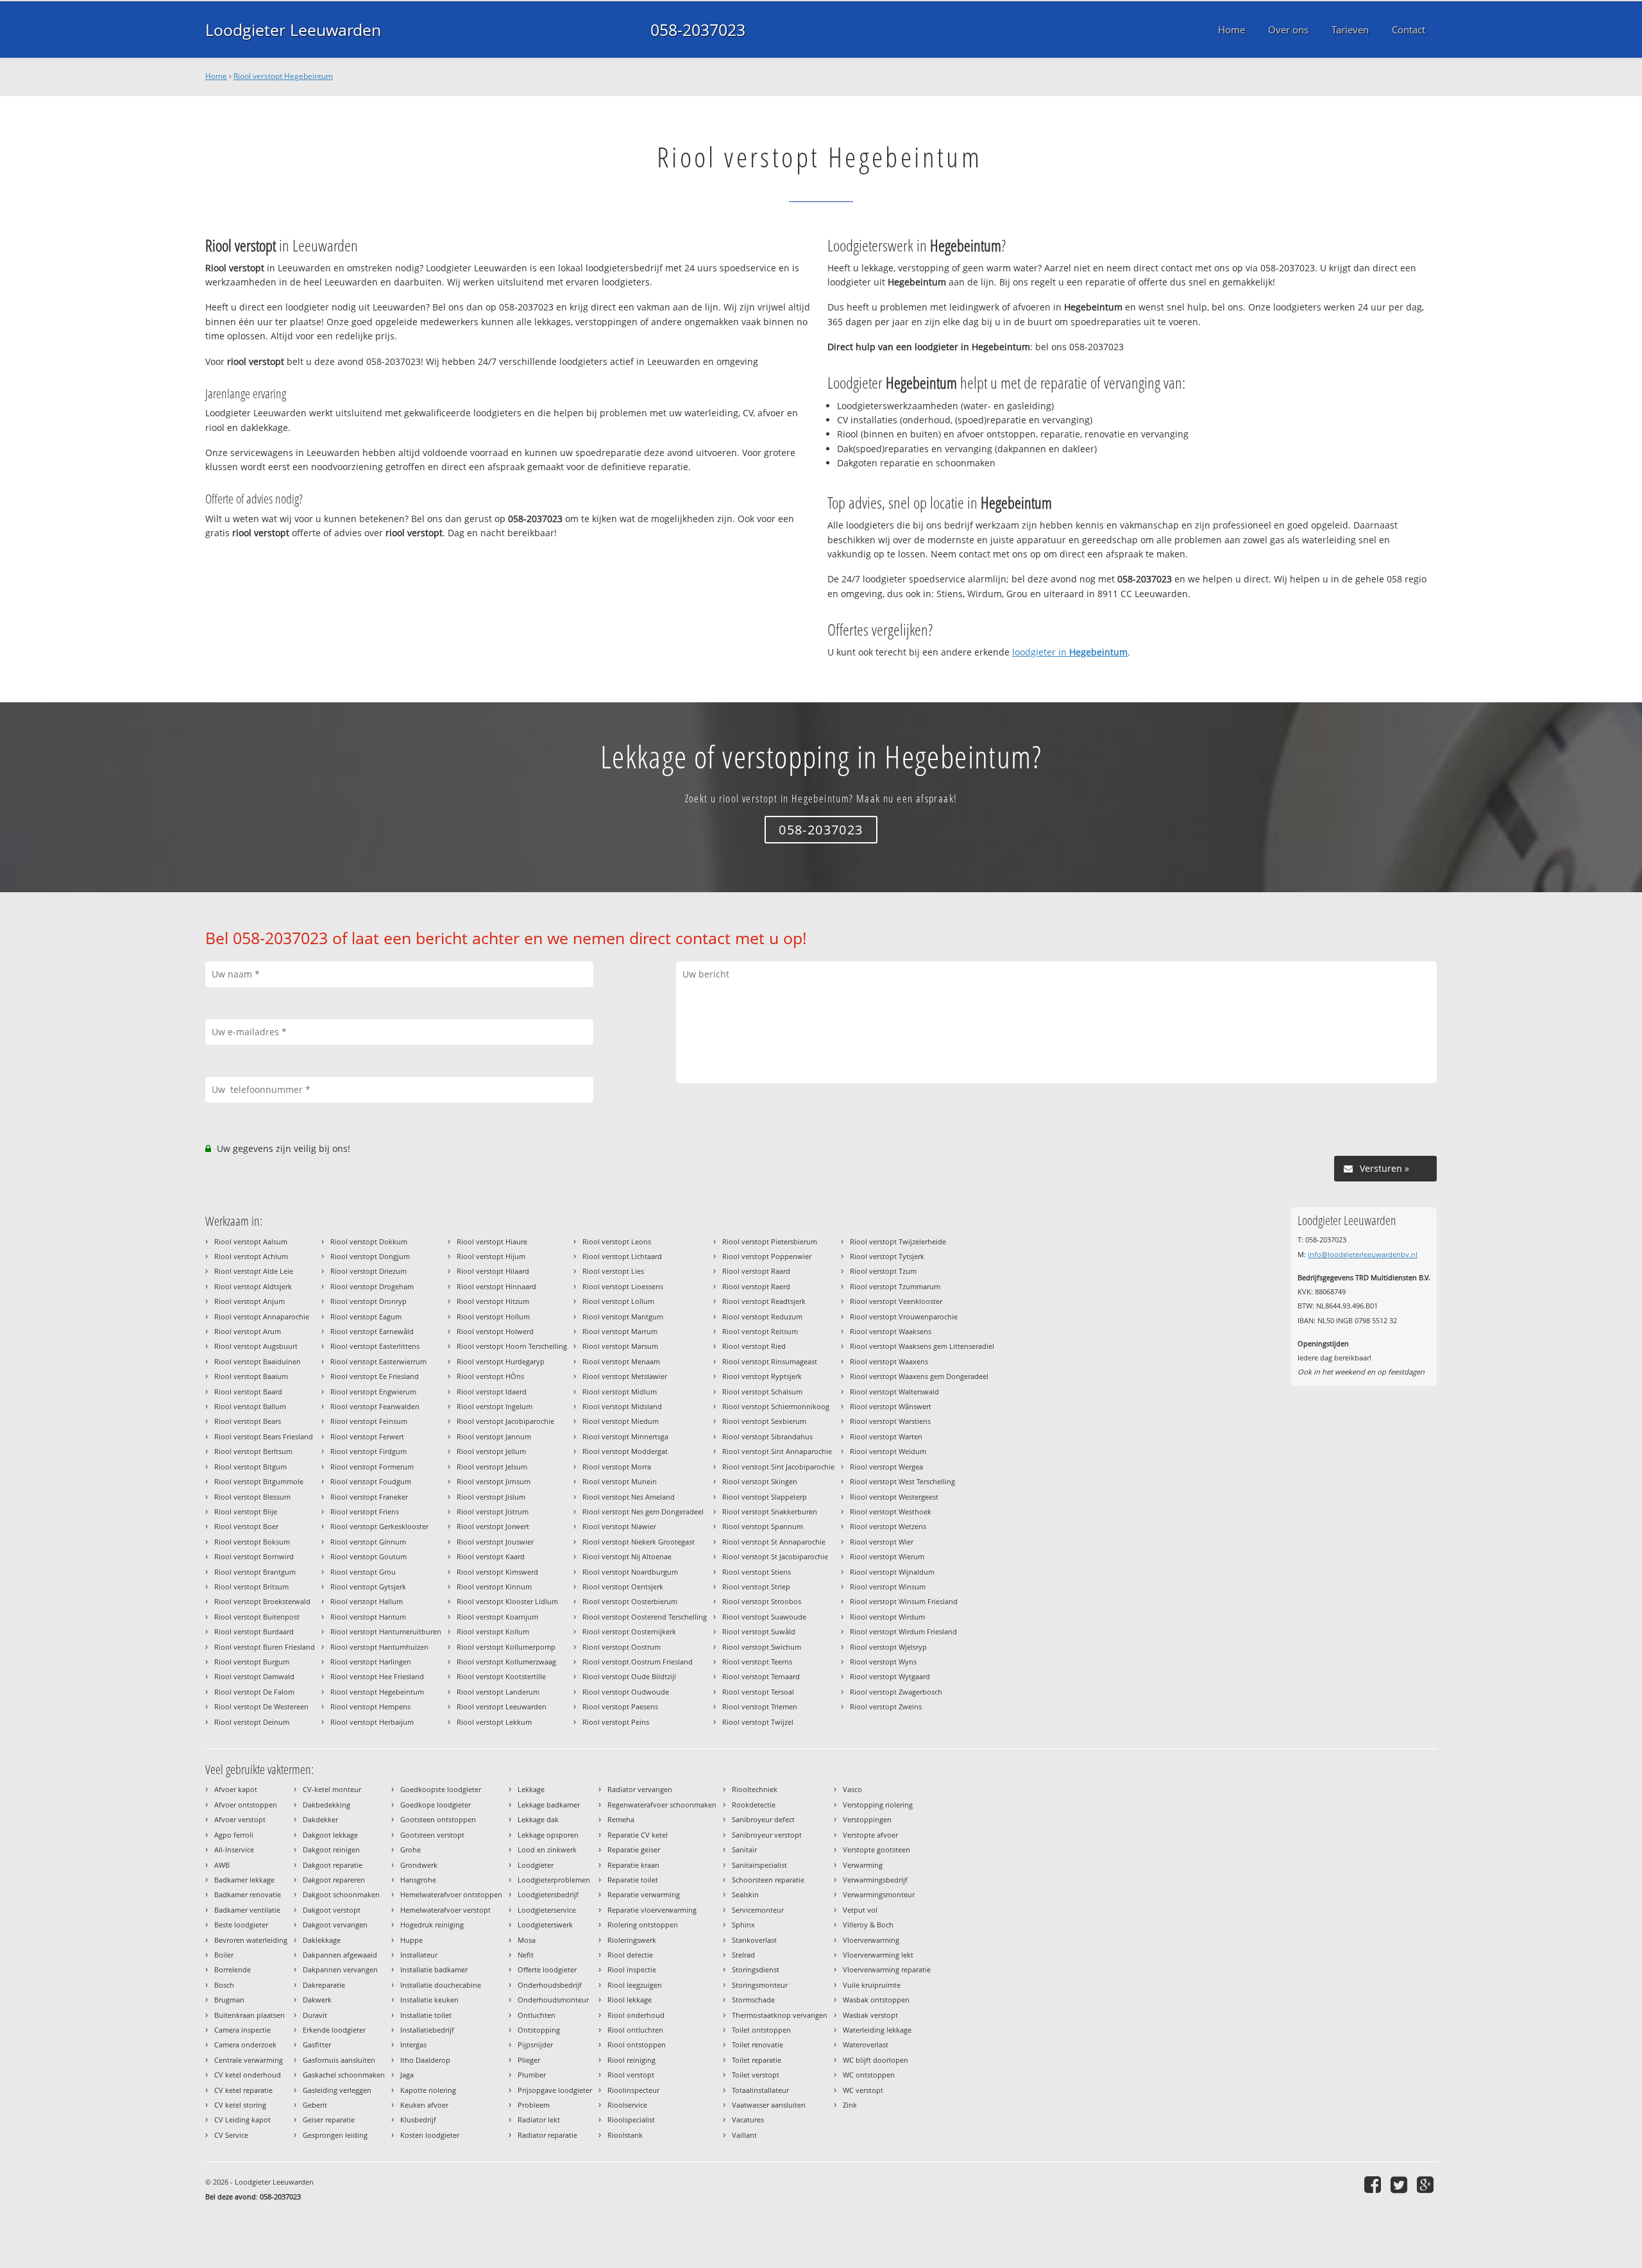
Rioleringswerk (632, 1940)
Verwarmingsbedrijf (875, 1880)
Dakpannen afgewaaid (340, 1955)
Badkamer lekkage (244, 1880)
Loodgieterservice (547, 1910)
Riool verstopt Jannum (494, 1436)
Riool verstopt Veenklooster (896, 1301)
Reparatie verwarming (644, 1894)
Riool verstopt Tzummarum (895, 1286)
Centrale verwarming (249, 2060)
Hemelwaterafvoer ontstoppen (451, 1894)
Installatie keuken (429, 2000)
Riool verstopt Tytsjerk (887, 1256)
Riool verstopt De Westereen (261, 1706)
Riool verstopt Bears (248, 1421)
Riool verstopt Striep (756, 1587)
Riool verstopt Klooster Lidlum (507, 1601)
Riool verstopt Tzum (883, 1271)
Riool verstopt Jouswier (495, 1542)
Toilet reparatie (757, 2060)
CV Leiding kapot (242, 2120)
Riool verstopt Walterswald (894, 1392)
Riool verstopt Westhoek (891, 1511)
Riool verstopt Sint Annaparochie (777, 1451)
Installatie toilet (426, 2015)
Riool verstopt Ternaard (761, 1676)
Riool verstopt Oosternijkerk (629, 1631)
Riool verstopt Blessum (252, 1497)
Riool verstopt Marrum (620, 1331)
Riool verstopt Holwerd (495, 1331)
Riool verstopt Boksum (252, 1542)
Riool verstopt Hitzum (493, 1301)
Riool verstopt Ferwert (367, 1436)
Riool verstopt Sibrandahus (767, 1436)
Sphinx (743, 1925)
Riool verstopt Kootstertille (501, 1676)
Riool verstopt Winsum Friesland (904, 1601)
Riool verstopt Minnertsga (625, 1436)
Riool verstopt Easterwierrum (378, 1361)
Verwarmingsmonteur (879, 1894)
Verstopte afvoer (870, 1835)
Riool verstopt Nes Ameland (629, 1497)
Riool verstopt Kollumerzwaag (506, 1662)
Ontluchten (537, 2015)
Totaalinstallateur (760, 2090)
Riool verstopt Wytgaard (890, 1676)
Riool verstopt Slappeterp (765, 1497)
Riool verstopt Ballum (250, 1406)
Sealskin (745, 1894)
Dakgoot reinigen (331, 1849)
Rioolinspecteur (633, 2090)
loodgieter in (1070, 652)
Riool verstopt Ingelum (495, 1406)
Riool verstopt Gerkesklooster (379, 1526)
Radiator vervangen (640, 1789)
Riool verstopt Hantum (368, 1617)
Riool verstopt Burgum (252, 1662)
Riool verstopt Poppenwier (767, 1256)
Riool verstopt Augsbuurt (256, 1346)
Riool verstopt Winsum (888, 1587)
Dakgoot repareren (334, 1880)
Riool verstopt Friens (365, 1511)
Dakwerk (317, 2000)
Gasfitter (317, 2044)
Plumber (532, 2075)
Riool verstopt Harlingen (371, 1662)
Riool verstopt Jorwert (493, 1526)
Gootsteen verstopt (432, 1835)
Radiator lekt (539, 2120)
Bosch (224, 1985)
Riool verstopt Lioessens (623, 1286)
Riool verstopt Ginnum (368, 1542)
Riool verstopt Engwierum (373, 1392)
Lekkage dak (538, 1819)
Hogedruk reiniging (432, 1925)
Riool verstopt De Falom (254, 1692)
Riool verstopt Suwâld (759, 1631)
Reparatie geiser (634, 1849)
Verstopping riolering (878, 1805)
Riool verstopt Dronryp (368, 1301)
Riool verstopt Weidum (888, 1451)
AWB (222, 1865)
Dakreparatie (324, 1985)
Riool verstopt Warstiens (890, 1421)
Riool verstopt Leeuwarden (502, 1706)
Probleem (534, 2105)
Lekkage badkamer (549, 1805)
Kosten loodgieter (430, 2135)
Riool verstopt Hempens (370, 1706)
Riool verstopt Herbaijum (372, 1722)
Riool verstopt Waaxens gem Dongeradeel (919, 1376)
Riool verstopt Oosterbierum (630, 1601)
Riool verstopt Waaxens (889, 1361)
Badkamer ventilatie (247, 1910)
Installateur (419, 1955)
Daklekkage (322, 1940)
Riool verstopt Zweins (886, 1706)
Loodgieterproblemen (554, 1880)
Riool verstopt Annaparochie (262, 1316)
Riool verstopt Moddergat (625, 1451)
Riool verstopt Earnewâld (372, 1331)
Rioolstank (625, 2135)
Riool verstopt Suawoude (764, 1617)
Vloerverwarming (871, 1940)
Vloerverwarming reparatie (887, 1969)
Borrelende (233, 1969)
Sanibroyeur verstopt (767, 1835)
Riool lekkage (630, 2000)
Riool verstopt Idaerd (492, 1392)
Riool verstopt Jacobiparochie (505, 1421)
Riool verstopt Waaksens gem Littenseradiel (922, 1346)
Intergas (413, 2044)
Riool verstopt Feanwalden (375, 1406)
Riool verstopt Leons (617, 1241)
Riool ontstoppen (637, 2044)
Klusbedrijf (418, 2120)
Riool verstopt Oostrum (622, 1647)
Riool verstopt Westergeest (894, 1497)
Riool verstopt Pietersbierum (770, 1241)
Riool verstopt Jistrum (493, 1511)
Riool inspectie (632, 1969)
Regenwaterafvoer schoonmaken (662, 1805)
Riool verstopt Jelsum (492, 1467)
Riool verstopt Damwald (254, 1676)
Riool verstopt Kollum (493, 1631)
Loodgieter (536, 1865)
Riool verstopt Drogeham (372, 1286)
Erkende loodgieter (334, 2030)
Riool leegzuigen (635, 1985)
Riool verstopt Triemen (760, 1706)
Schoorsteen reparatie (768, 1880)
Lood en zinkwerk (547, 1849)
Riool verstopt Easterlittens (375, 1346)
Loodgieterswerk (545, 1925)
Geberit (315, 2105)
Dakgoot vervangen (335, 1925)
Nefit (526, 1955)
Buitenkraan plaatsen (250, 2015)
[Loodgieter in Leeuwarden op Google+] (1427, 2184)
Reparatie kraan (633, 1865)
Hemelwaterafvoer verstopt (445, 1910)
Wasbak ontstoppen (876, 2000)
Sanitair (744, 1849)
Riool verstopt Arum (248, 1331)
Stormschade (753, 2000)
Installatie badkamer (434, 1969)
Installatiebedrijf (427, 2030)
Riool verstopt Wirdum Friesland (903, 1631)
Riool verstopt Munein (620, 1481)
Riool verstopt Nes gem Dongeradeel (643, 1511)
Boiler (224, 1955)
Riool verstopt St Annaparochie (774, 1542)
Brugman (229, 2000)
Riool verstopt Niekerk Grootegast (639, 1542)
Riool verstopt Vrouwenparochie (904, 1316)
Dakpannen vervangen (340, 1969)
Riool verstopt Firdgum (368, 1451)
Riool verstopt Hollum (493, 1316)
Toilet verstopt (756, 2075)
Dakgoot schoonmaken (341, 1894)
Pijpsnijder (535, 2044)
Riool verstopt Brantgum (255, 1572)
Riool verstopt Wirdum (887, 1617)
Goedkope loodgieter (436, 1805)
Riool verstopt (631, 2075)
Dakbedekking (326, 1805)
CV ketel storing (240, 2105)
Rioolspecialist (631, 2120)
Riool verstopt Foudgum (371, 1481)
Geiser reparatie (329, 2120)
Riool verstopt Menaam (621, 1361)
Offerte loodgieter (547, 1969)
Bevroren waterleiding (251, 1940)
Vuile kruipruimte (872, 1985)
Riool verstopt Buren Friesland (265, 1647)
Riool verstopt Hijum (491, 1256)
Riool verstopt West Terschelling (902, 1481)
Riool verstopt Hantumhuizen (379, 1647)
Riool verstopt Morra (617, 1467)
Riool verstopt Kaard (491, 1556)
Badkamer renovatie (248, 1894)
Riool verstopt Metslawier (625, 1376)
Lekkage (531, 1789)
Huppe (411, 1940)
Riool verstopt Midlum (620, 1392)
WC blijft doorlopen (876, 2060)
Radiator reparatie (547, 2135)
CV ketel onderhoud (248, 2075)
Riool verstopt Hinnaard (496, 1286)
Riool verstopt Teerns (757, 1662)
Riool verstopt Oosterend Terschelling (645, 1617)
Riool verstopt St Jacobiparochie (775, 1556)
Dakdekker (320, 1819)
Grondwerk (419, 1865)
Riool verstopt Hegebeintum (283, 76)
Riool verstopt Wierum (887, 1556)
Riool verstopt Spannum (763, 1526)
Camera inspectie (242, 2030)
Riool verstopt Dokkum (369, 1241)
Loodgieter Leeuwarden (293, 30)
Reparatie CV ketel (638, 1835)
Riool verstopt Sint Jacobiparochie (778, 1467)
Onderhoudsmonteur (553, 2000)
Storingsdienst (756, 1969)
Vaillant (744, 2135)
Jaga (407, 2075)
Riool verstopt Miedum (621, 1421)
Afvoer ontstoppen (246, 1805)
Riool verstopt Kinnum (494, 1587)
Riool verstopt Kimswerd (497, 1572)
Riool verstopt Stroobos (762, 1601)
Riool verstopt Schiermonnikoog (776, 1406)
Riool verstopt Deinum (252, 1722)
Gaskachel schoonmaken (344, 2075)
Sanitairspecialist (759, 1865)
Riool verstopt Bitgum (250, 1467)
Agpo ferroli (234, 1835)
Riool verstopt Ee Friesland (375, 1376)
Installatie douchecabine (441, 1985)
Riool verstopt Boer (246, 1526)
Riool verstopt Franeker (369, 1497)
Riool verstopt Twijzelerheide (898, 1241)
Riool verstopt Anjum (250, 1301)
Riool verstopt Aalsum (251, 1241)
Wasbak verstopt (870, 2015)
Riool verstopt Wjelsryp (888, 1647)
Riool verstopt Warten (886, 1436)
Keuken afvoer (424, 2105)
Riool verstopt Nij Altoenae (627, 1556)
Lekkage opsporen (548, 1835)
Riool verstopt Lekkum (494, 1722)
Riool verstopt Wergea (886, 1467)
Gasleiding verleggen (337, 2090)
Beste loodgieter (241, 1925)
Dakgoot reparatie (333, 1865)
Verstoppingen (867, 1819)
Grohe (410, 1849)
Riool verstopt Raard (756, 1271)
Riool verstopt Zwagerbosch (896, 1692)
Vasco (852, 1789)
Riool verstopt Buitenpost (257, 1617)
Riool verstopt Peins (616, 1722)
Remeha (621, 1819)
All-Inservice (234, 1849)
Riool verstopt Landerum (498, 1692)
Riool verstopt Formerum (372, 1467)
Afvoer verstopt (240, 1819)
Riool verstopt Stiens (757, 1572)
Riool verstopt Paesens (620, 1706)
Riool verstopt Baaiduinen (258, 1361)
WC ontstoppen (869, 2075)
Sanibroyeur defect (763, 1819)
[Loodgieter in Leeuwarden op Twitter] (1401, 2184)
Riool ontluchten (635, 2030)
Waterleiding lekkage (877, 2030)
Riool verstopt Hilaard (493, 1271)
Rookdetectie (754, 1805)
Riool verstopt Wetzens (888, 1526)
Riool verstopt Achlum (251, 1256)
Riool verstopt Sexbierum (764, 1421)
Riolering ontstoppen (643, 1925)
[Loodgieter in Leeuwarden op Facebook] (1374, 2184)
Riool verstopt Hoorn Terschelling (512, 1346)
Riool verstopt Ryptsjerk (762, 1376)
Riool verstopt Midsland (622, 1406)
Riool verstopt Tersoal (758, 1692)
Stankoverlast (754, 1940)
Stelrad (743, 1955)
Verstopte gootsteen (876, 1849)
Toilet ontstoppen (761, 2030)
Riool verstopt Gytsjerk (368, 1587)
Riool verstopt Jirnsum (494, 1481)
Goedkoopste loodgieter (441, 1789)
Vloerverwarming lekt (878, 1955)
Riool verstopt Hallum (367, 1601)
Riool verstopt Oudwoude (626, 1692)
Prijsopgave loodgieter (555, 2090)
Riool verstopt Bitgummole (259, 1481)
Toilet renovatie (758, 2044)
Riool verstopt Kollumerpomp (506, 1647)
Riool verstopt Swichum (762, 1647)
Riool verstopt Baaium (251, 1376)
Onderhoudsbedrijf (550, 1985)
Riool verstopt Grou (363, 1572)
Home (216, 76)
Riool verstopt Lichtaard (622, 1256)
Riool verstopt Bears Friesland (264, 1436)
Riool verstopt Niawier (619, 1526)
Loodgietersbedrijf (548, 1894)
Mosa (527, 1940)
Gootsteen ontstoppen (438, 1819)
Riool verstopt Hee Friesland (377, 1676)
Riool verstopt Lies (613, 1271)
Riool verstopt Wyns (883, 1662)
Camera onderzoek (245, 2044)
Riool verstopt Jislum (491, 1497)
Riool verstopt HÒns (490, 1376)
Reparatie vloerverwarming (652, 1910)
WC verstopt (863, 2090)
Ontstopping (539, 2030)
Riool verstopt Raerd (756, 1286)
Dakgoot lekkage (330, 1835)
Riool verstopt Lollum (618, 1301)
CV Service (231, 2135)
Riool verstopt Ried (754, 1346)
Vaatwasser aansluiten (769, 2105)
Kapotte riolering (428, 2090)
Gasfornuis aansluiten (339, 2060)
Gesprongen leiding (335, 2135)
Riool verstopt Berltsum (253, 1451)
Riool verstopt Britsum (251, 1587)
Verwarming (863, 1865)
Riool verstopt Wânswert (891, 1406)
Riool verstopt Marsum (620, 1346)
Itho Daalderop (425, 2060)
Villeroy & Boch (868, 1925)
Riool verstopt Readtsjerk (764, 1301)
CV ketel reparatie (243, 2090)
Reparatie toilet (633, 1880)
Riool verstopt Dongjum (370, 1256)
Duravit (315, 2015)
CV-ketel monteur (332, 1789)
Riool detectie (630, 1955)
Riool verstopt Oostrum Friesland (638, 1662)
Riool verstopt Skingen (760, 1481)
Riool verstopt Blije (246, 1511)
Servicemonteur (758, 1910)
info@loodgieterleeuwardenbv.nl (1363, 1254)
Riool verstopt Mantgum (623, 1316)
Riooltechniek (755, 1789)
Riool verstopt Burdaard (254, 1631)
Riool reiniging (631, 2060)
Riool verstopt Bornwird (254, 1556)
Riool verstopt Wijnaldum (892, 1572)
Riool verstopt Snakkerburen (770, 1511)
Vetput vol (860, 1910)
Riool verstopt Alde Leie (254, 1271)
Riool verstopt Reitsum (760, 1331)
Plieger (529, 2060)
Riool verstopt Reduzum (762, 1316)
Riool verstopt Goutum (368, 1556)
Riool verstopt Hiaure (492, 1241)
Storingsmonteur (760, 1985)
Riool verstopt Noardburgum (630, 1572)
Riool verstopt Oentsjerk (623, 1587)
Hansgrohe (418, 1880)
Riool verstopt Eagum (366, 1316)
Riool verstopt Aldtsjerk (253, 1286)
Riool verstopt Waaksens (891, 1331)
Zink (850, 2105)
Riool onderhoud (636, 2015)
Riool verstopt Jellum (491, 1451)
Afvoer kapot (236, 1789)
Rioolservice (627, 2105)
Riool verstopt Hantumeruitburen (386, 1631)
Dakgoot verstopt (332, 1910)
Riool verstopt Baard (248, 1392)
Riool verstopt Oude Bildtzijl (629, 1676)
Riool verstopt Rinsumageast (770, 1361)
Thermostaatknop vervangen (780, 2015)
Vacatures (748, 2120)
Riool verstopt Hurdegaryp (501, 1361)
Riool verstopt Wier (882, 1542)
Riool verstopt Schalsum (762, 1392)
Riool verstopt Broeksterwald (262, 1601)
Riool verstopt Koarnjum (497, 1617)
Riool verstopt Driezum (368, 1271)
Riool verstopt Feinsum (369, 1421)
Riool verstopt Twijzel (758, 1722)
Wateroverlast (866, 2044)
